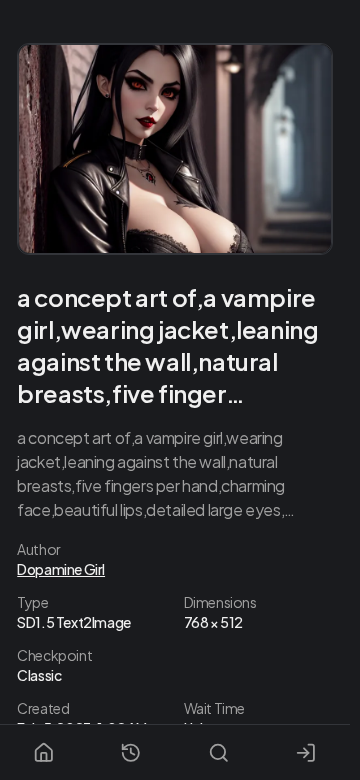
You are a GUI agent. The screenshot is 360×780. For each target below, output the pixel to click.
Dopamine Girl (61, 569)
